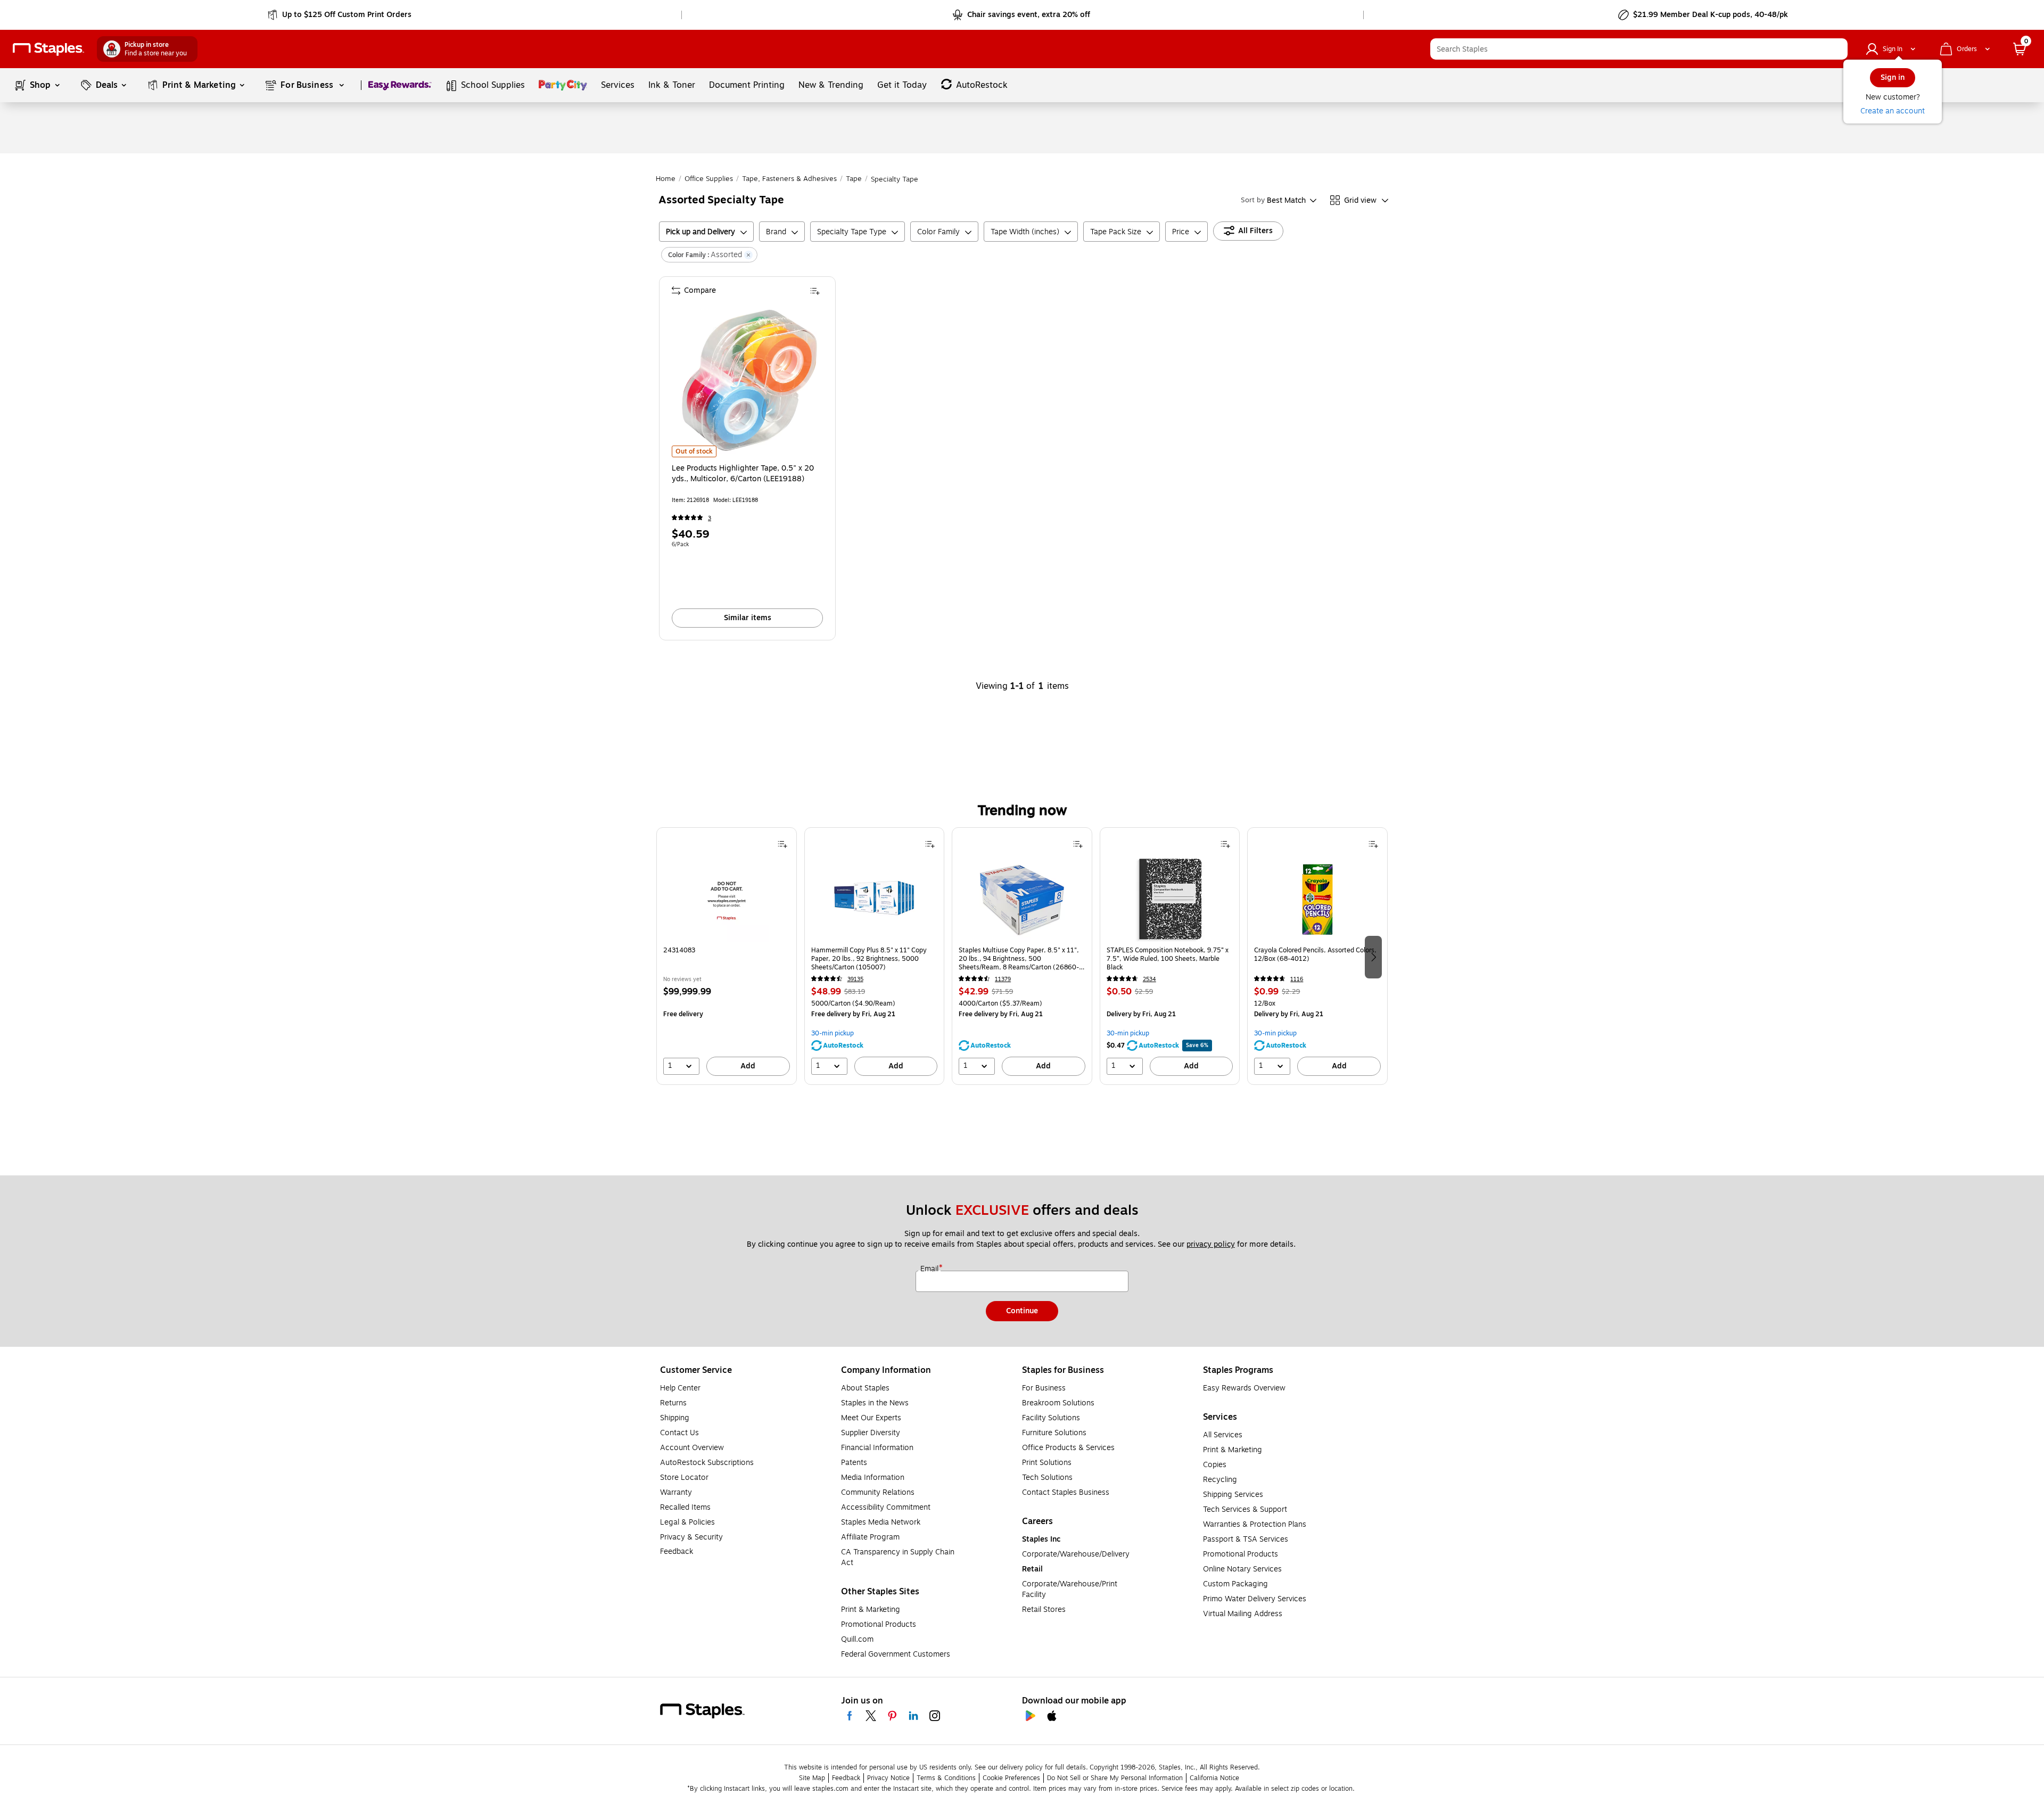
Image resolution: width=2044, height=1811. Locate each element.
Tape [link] (854, 179)
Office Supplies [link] (709, 179)
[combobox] (1639, 49)
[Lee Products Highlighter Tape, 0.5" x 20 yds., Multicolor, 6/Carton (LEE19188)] (748, 381)
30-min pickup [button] (833, 1033)
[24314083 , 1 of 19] (727, 899)
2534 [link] (1149, 979)
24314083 (679, 950)
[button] (1837, 49)
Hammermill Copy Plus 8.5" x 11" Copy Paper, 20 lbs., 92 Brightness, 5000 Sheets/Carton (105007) (869, 959)
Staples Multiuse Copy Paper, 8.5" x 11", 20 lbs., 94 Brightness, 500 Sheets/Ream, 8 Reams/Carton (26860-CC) (1019, 959)
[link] (340, 15)
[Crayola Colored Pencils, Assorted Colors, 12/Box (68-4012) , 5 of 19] (1317, 899)
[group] (727, 956)
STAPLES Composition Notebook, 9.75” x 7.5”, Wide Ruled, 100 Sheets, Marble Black (1168, 959)
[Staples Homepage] (48, 49)
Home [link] (666, 179)
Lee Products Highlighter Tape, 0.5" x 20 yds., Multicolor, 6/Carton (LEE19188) (743, 474)
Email (930, 1269)
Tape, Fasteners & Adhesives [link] (789, 179)
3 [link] (710, 518)
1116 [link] (1297, 979)
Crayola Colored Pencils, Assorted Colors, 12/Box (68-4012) (1315, 955)
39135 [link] (855, 979)
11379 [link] (1003, 979)
